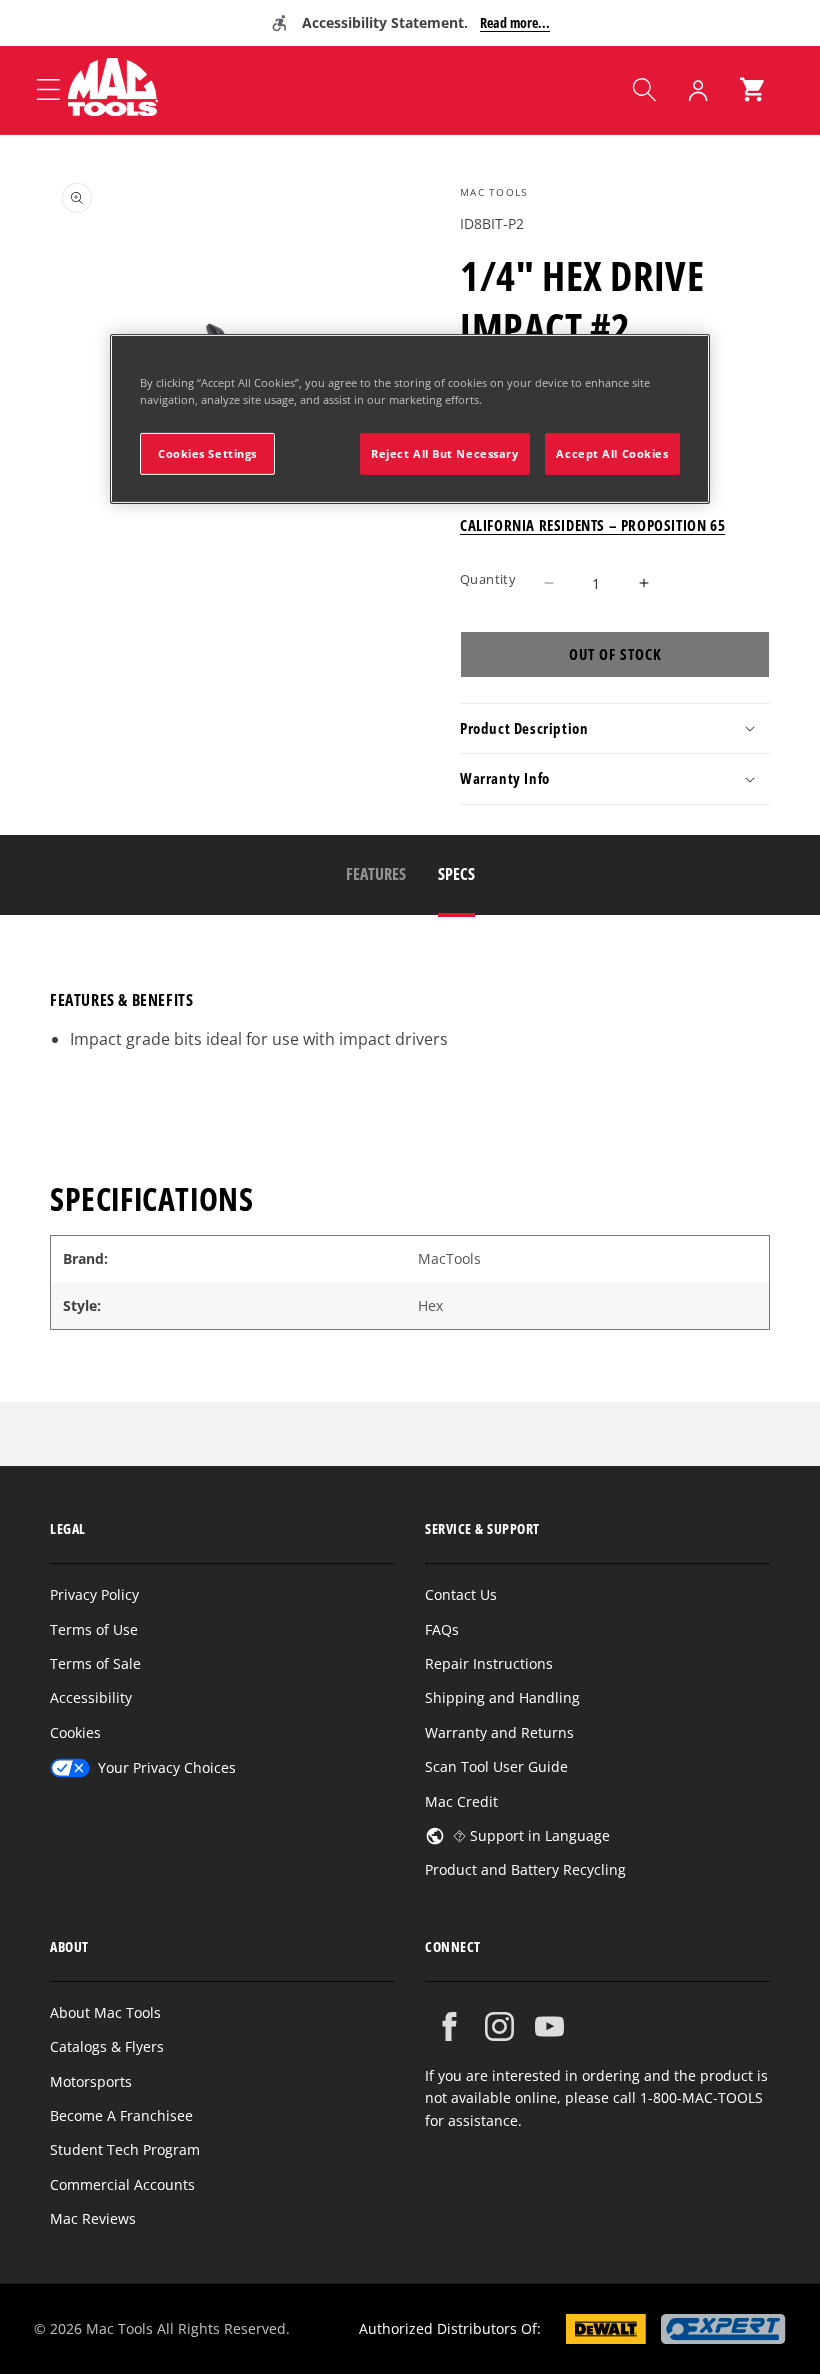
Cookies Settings (207, 453)
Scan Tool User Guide (496, 1766)
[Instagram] (499, 2026)
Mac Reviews (93, 2218)
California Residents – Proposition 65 (592, 525)
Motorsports (91, 2081)
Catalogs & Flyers (107, 2046)
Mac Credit (461, 1801)
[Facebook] (449, 2026)
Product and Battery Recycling (525, 1869)
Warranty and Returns (499, 1732)
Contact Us (461, 1594)
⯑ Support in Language (531, 1835)
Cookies (75, 1732)
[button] (644, 90)
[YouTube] (549, 2026)
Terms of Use (94, 1629)
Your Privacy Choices (167, 1767)
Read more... (515, 22)
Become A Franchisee (121, 2115)
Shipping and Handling (502, 1697)
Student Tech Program (125, 2149)
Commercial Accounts (122, 2184)
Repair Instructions (489, 1663)
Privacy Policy (94, 1594)
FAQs (442, 1629)
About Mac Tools (105, 2012)
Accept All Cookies (612, 453)
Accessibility (91, 1697)
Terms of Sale (95, 1663)
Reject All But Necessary (445, 453)
